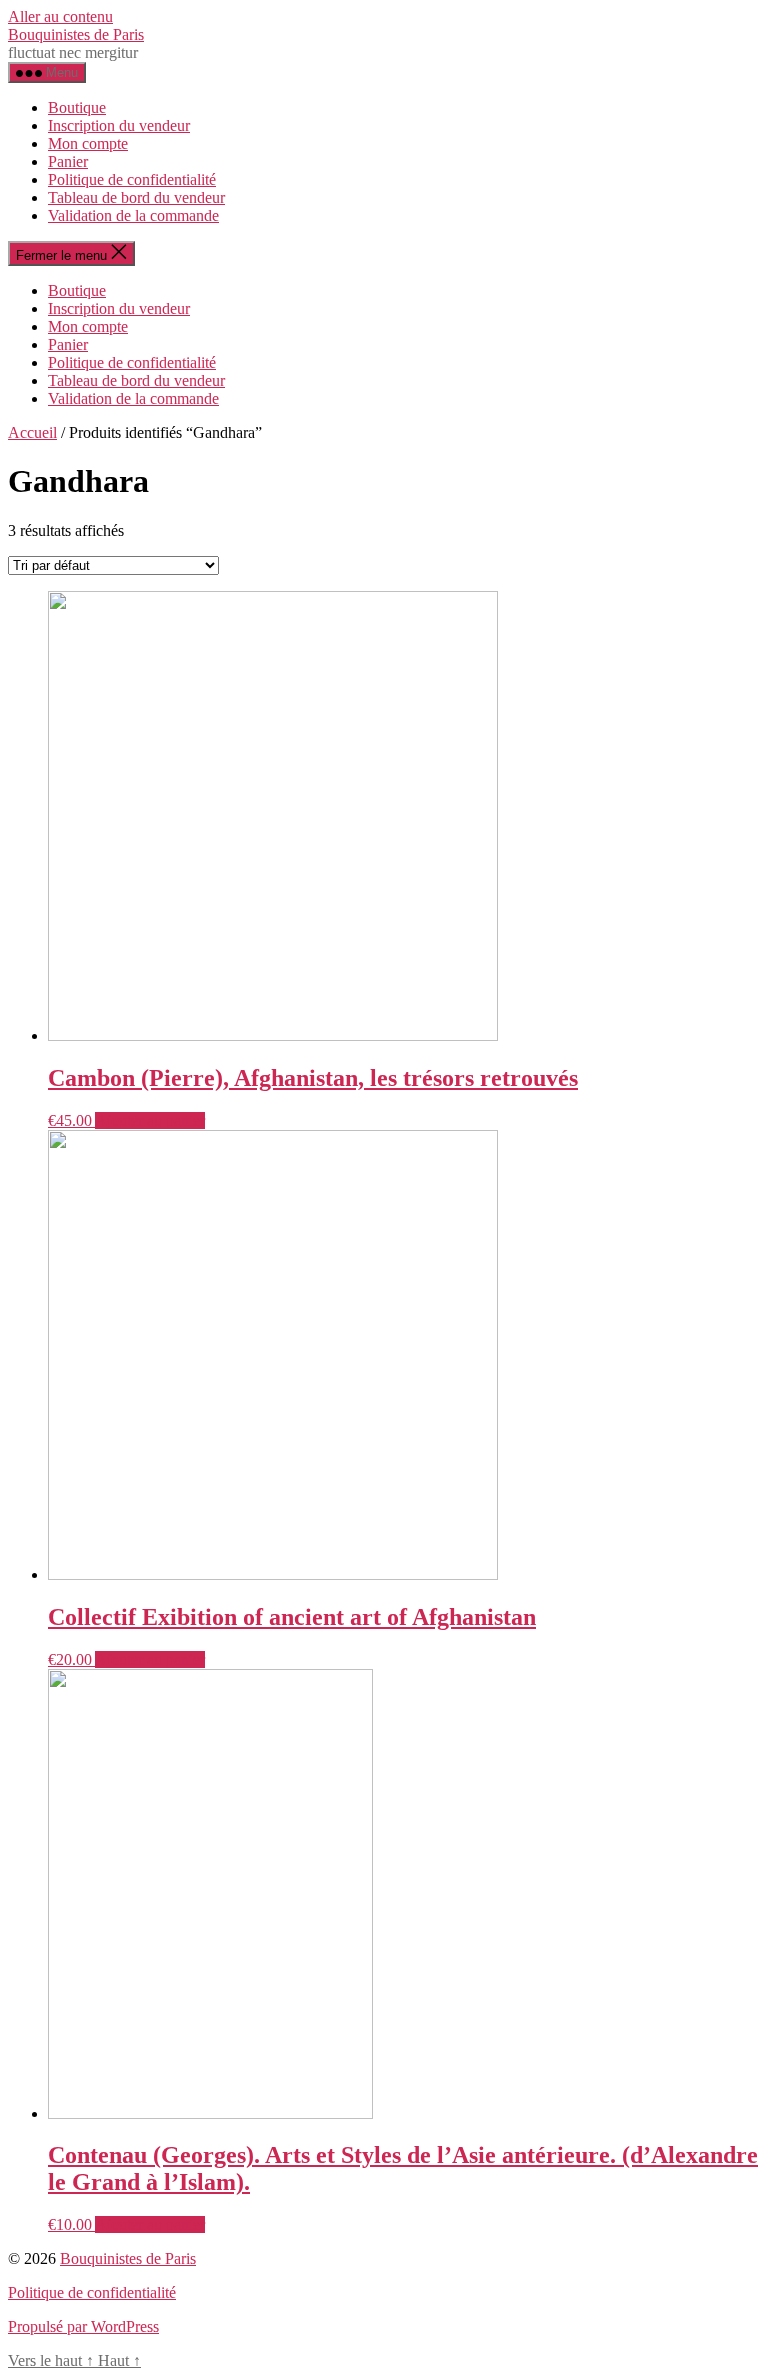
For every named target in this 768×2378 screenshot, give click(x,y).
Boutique (77, 107)
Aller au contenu (60, 16)
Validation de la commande (133, 215)
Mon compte (88, 143)
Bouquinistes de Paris (76, 34)
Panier (68, 161)
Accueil (32, 432)
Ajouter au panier (150, 1120)
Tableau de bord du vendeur (136, 197)
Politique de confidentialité (132, 179)
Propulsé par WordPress (83, 2326)
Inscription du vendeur (119, 125)
